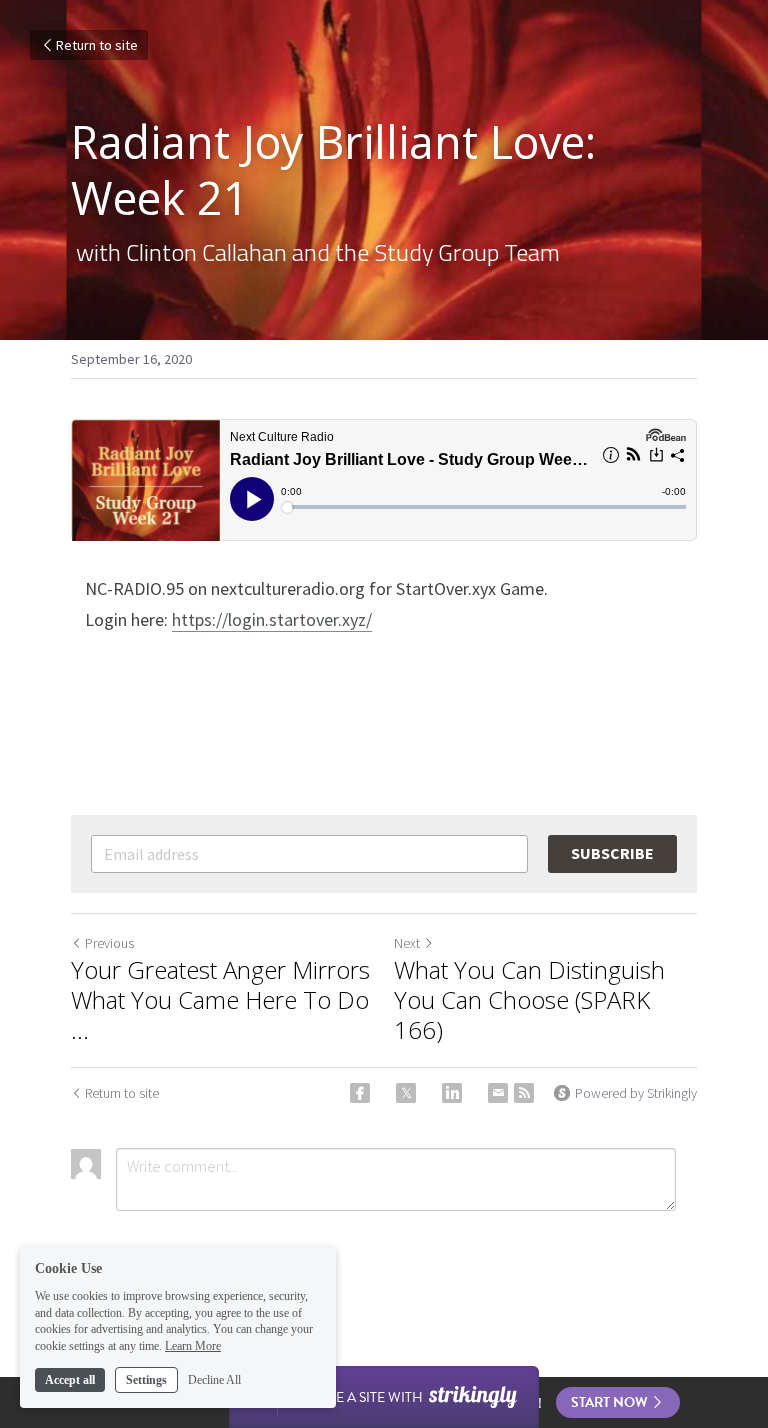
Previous (109, 943)
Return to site (97, 45)
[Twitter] (406, 1093)
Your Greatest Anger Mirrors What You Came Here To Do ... (220, 1000)
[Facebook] (360, 1093)
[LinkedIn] (452, 1093)
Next (407, 943)
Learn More (193, 1346)
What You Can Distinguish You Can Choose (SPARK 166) (529, 1000)
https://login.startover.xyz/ (272, 619)
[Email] (498, 1093)
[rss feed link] (524, 1093)
